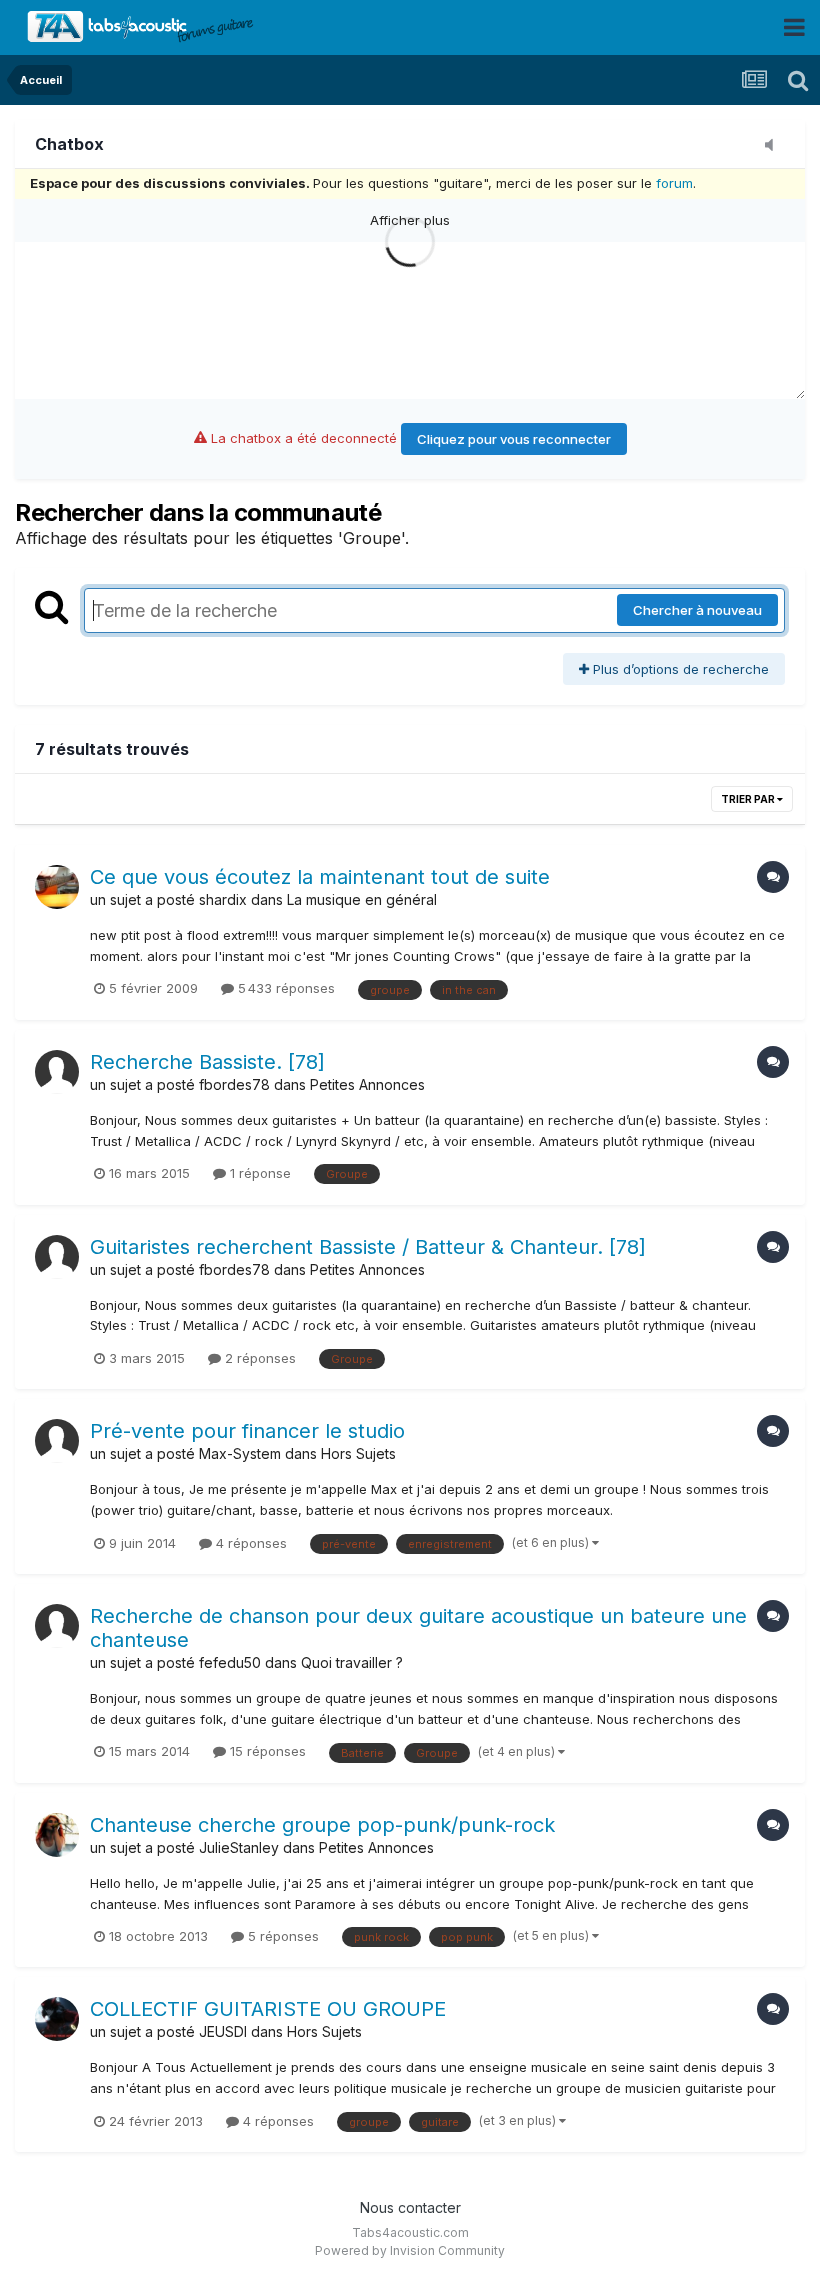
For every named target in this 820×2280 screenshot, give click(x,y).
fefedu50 (230, 1662)
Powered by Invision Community (410, 2250)
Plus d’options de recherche (679, 669)
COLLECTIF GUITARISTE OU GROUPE (268, 2009)
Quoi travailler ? (352, 1662)
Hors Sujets (358, 1453)
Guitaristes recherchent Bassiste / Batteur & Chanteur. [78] (368, 1247)
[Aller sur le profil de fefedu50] (57, 1626)
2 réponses (258, 1358)
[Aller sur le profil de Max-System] (57, 1441)
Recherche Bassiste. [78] (207, 1062)
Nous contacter (410, 2207)
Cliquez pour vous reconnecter (514, 439)
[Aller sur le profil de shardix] (57, 887)
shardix (223, 899)
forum (674, 183)
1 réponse (258, 1173)
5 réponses (281, 1936)
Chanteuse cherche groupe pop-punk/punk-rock (322, 1825)
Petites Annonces (367, 1084)
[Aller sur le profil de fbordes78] (57, 1072)
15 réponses (266, 1751)
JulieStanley (239, 1847)
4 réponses (249, 1543)
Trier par (749, 799)
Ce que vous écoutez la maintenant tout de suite (320, 877)
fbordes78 (234, 1084)
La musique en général (362, 899)
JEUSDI (223, 2031)
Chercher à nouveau (697, 610)
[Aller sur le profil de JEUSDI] (57, 2019)
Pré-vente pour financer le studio (247, 1431)
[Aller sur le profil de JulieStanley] (57, 1835)
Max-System (240, 1453)
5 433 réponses (284, 988)
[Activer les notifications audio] (775, 146)
